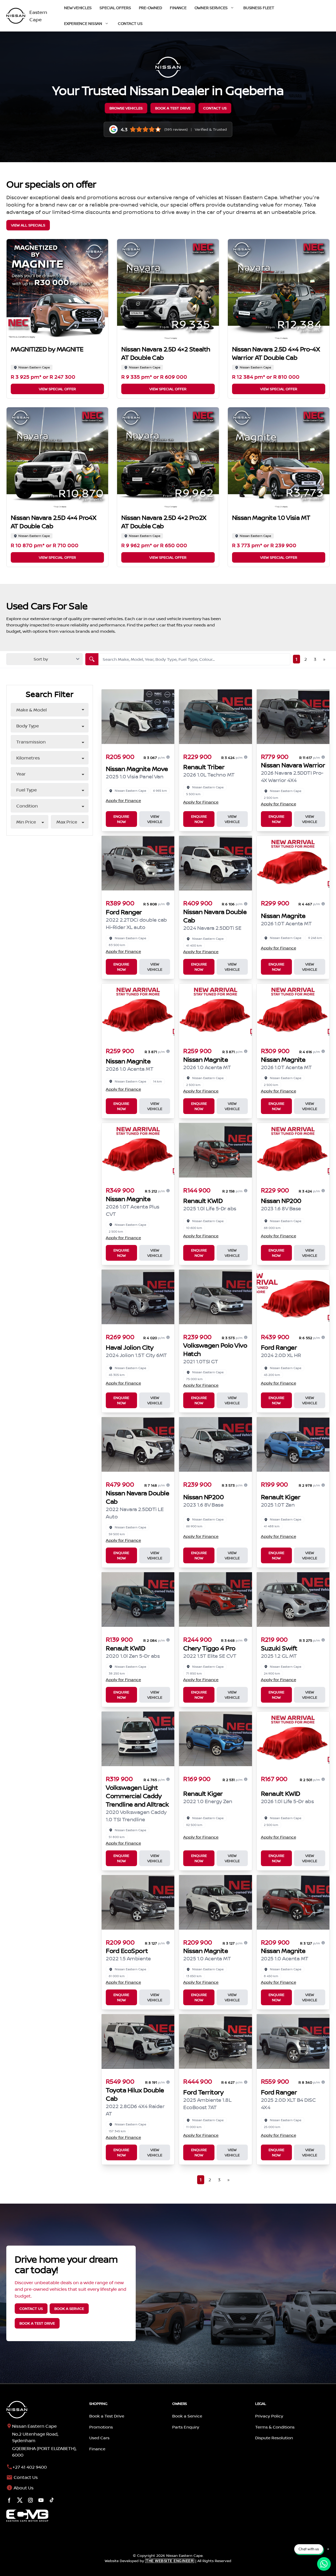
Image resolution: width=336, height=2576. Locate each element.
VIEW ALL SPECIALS (28, 225)
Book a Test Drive (173, 108)
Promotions (101, 2427)
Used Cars (99, 2438)
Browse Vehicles (126, 108)
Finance (178, 8)
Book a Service (187, 2416)
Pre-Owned (151, 8)
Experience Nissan (83, 23)
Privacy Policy (269, 2416)
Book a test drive (37, 2323)
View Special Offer (57, 389)
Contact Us (130, 23)
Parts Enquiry (186, 2427)
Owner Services (211, 8)
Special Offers (115, 8)
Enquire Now (121, 819)
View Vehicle (155, 819)
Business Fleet (259, 8)
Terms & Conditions (275, 2427)
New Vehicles (78, 8)
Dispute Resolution (274, 2438)
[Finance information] (168, 757)
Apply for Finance (123, 800)
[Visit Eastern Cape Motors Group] (27, 2516)
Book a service (69, 2308)
